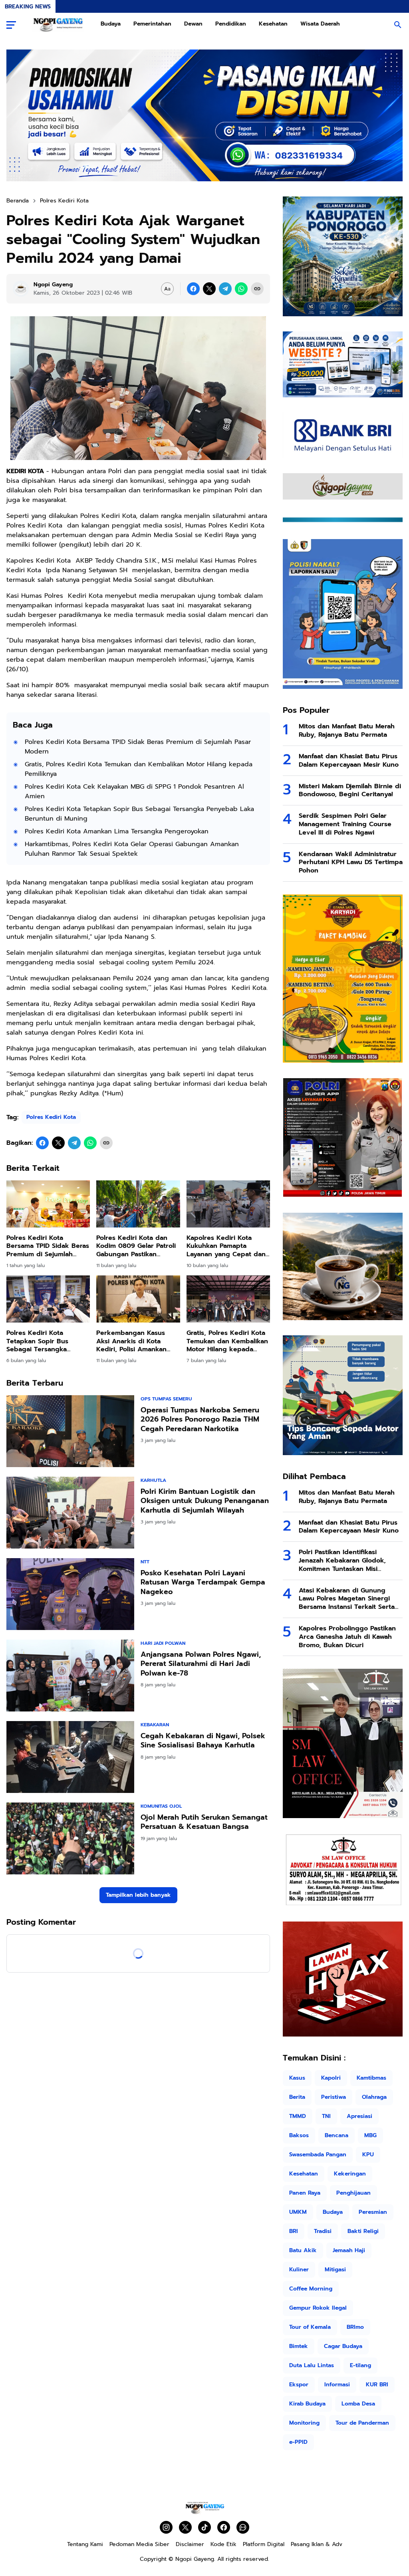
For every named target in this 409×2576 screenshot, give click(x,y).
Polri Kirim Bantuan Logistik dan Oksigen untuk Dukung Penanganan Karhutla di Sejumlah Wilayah (205, 1501)
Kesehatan (273, 24)
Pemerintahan (152, 24)
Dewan (193, 24)
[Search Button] (398, 25)
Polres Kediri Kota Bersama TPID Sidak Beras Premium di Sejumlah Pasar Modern (138, 747)
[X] (209, 289)
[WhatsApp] (241, 289)
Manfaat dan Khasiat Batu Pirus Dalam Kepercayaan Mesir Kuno (349, 761)
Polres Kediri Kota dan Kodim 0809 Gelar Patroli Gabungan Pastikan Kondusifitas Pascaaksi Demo (136, 1246)
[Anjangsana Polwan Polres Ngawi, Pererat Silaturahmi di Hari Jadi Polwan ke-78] (70, 1676)
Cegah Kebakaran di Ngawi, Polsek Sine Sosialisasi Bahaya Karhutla (203, 1741)
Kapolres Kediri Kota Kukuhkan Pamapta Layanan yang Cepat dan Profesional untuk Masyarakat (226, 1246)
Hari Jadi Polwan (163, 1643)
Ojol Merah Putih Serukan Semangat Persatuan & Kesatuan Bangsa (204, 1822)
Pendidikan (231, 24)
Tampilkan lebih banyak (138, 1895)
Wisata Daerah (320, 24)
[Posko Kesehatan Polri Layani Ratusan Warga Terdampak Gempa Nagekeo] (70, 1594)
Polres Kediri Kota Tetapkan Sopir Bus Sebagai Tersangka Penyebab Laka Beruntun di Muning (139, 814)
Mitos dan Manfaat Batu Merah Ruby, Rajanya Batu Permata (347, 731)
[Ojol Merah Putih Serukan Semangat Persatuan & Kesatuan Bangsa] (70, 1838)
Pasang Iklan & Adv (317, 2544)
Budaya (111, 24)
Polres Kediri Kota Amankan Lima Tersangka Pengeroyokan (117, 831)
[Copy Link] (257, 289)
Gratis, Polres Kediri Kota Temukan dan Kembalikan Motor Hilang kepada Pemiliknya (139, 769)
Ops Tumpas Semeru (166, 1399)
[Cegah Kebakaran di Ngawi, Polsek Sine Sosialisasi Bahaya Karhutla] (70, 1757)
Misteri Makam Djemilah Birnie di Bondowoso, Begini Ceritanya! (350, 791)
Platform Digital (264, 2544)
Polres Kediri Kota (51, 1117)
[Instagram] (166, 2527)
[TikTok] (204, 2527)
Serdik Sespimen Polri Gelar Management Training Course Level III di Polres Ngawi (345, 824)
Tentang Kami (85, 2544)
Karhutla (153, 1480)
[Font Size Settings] (167, 289)
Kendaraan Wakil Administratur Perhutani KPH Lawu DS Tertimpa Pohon (351, 863)
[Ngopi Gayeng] (58, 25)
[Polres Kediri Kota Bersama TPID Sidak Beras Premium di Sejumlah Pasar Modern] (48, 1204)
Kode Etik (223, 2544)
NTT (145, 1562)
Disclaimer (190, 2544)
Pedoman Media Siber (139, 2544)
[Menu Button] (11, 25)
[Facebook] (193, 289)
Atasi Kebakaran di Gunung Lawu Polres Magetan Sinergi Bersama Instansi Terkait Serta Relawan (347, 1599)
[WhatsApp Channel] (243, 2527)
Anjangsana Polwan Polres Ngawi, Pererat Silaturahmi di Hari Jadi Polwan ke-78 (201, 1664)
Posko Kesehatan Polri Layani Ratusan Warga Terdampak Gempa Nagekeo (203, 1582)
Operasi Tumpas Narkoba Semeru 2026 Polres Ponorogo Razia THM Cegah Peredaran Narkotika (200, 1420)
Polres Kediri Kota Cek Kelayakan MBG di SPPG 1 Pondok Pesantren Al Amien (134, 791)
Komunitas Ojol (161, 1806)
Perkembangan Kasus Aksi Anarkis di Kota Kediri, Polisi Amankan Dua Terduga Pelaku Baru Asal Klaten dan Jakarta (137, 1341)
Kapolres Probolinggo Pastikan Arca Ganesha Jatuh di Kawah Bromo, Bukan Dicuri (347, 1637)
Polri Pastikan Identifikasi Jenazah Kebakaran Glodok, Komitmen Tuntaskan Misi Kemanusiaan (342, 1561)
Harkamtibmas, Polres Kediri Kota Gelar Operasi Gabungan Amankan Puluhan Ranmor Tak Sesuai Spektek (132, 849)
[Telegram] (225, 289)
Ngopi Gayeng (195, 2559)
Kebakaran (155, 1725)
